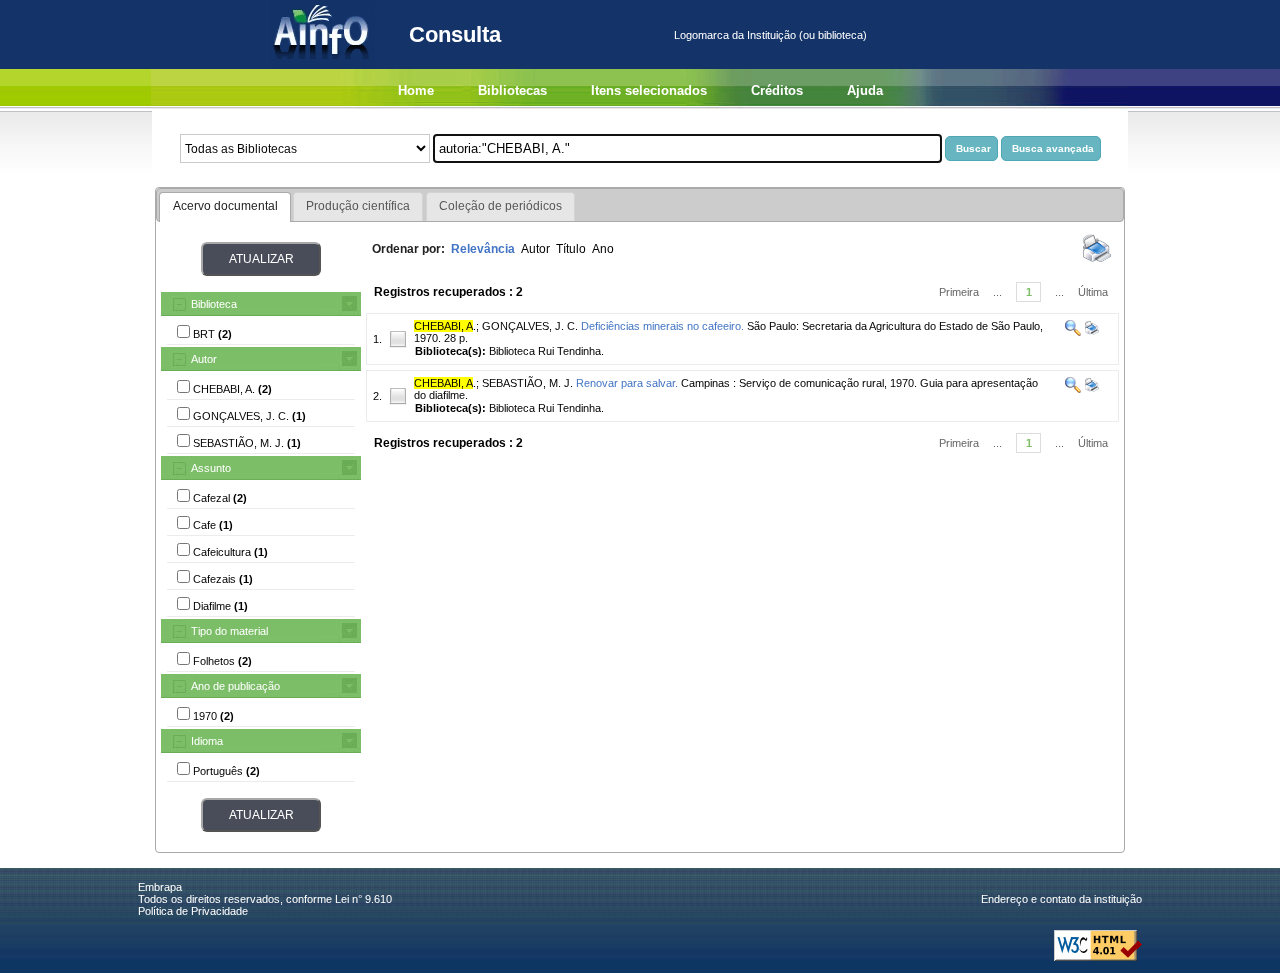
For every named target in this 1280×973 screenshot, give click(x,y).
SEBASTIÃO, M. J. (527, 383)
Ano (603, 249)
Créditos (777, 90)
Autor (204, 359)
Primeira (959, 292)
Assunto (211, 468)
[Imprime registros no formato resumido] (1097, 261)
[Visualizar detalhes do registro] (1073, 332)
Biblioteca (214, 304)
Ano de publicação (235, 686)
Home (416, 90)
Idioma (207, 741)
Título (571, 249)
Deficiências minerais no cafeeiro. (662, 326)
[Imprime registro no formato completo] (1090, 332)
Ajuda (865, 90)
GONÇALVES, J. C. (530, 326)
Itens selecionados (649, 90)
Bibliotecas (512, 90)
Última (1093, 292)
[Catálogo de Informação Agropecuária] (322, 65)
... (997, 292)
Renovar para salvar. (627, 383)
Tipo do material (229, 631)
